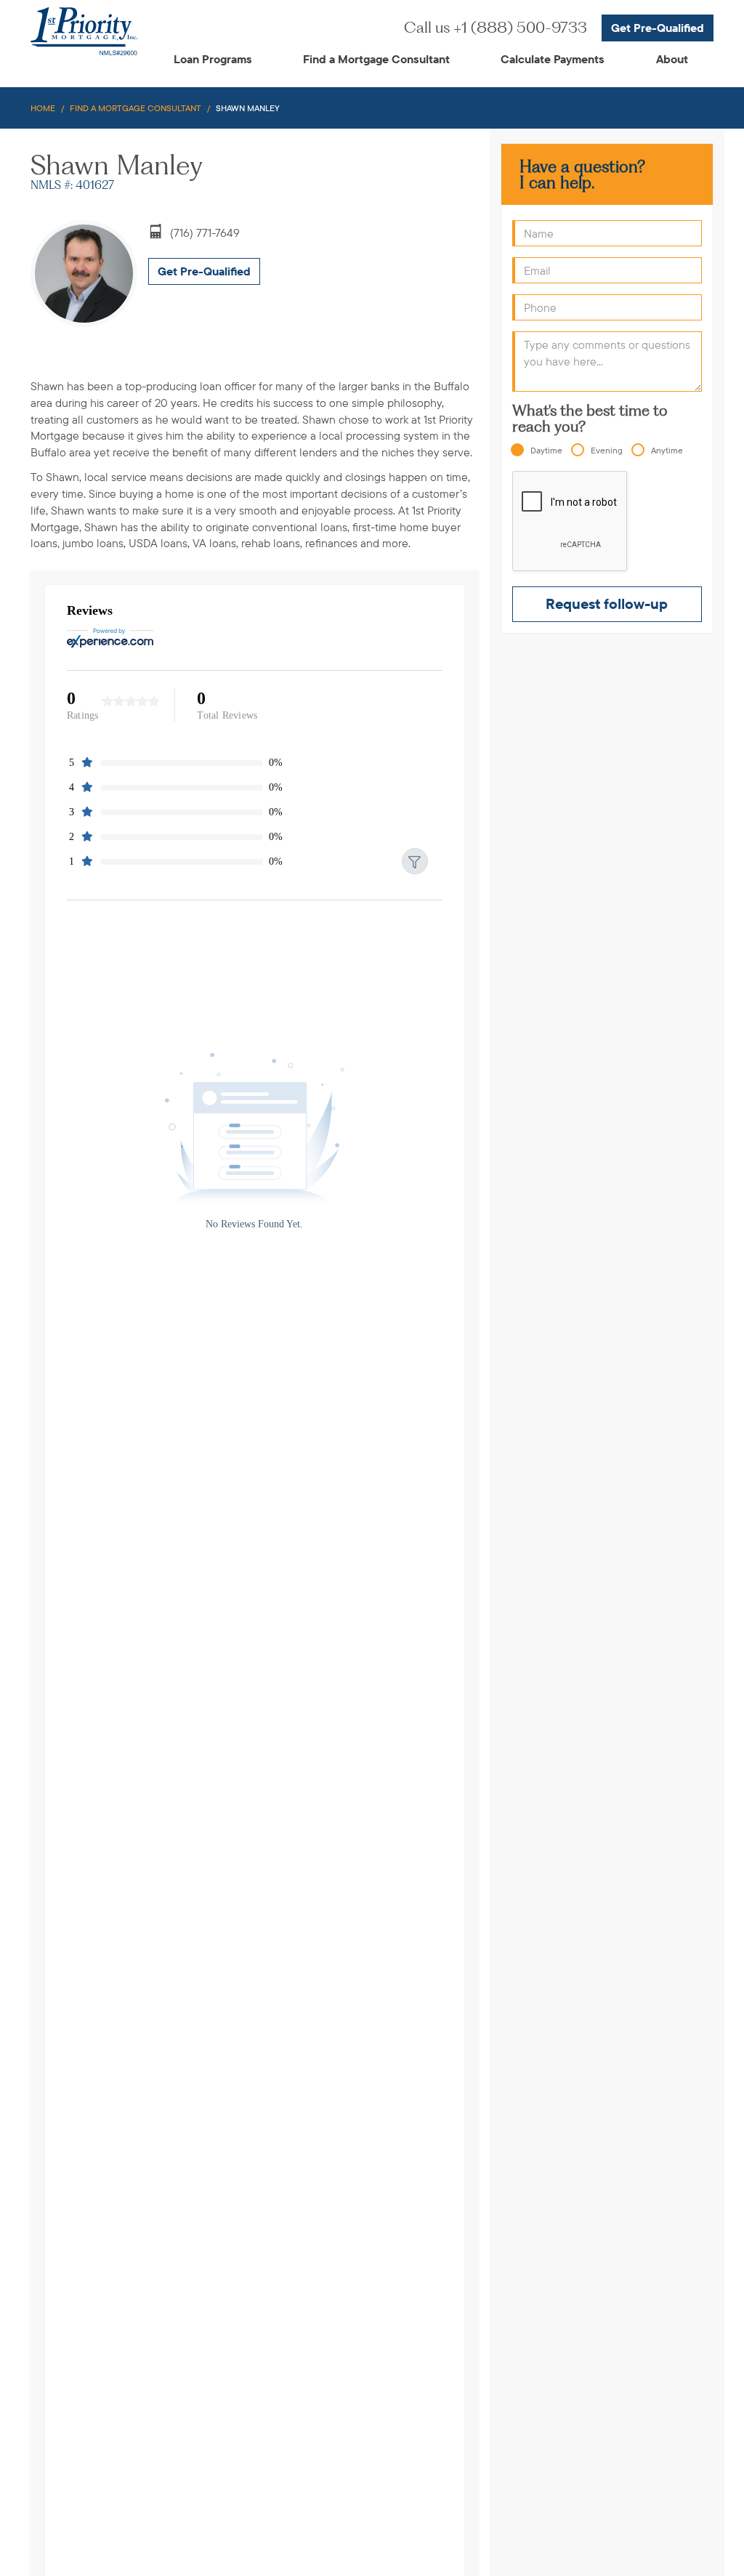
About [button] (672, 59)
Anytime (667, 450)
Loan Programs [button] (213, 59)
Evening (607, 450)
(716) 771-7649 (205, 233)
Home (43, 108)
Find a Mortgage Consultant (376, 59)
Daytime (546, 450)
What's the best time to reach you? (590, 419)
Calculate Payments (553, 59)
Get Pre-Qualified (658, 28)
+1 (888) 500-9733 (496, 27)
